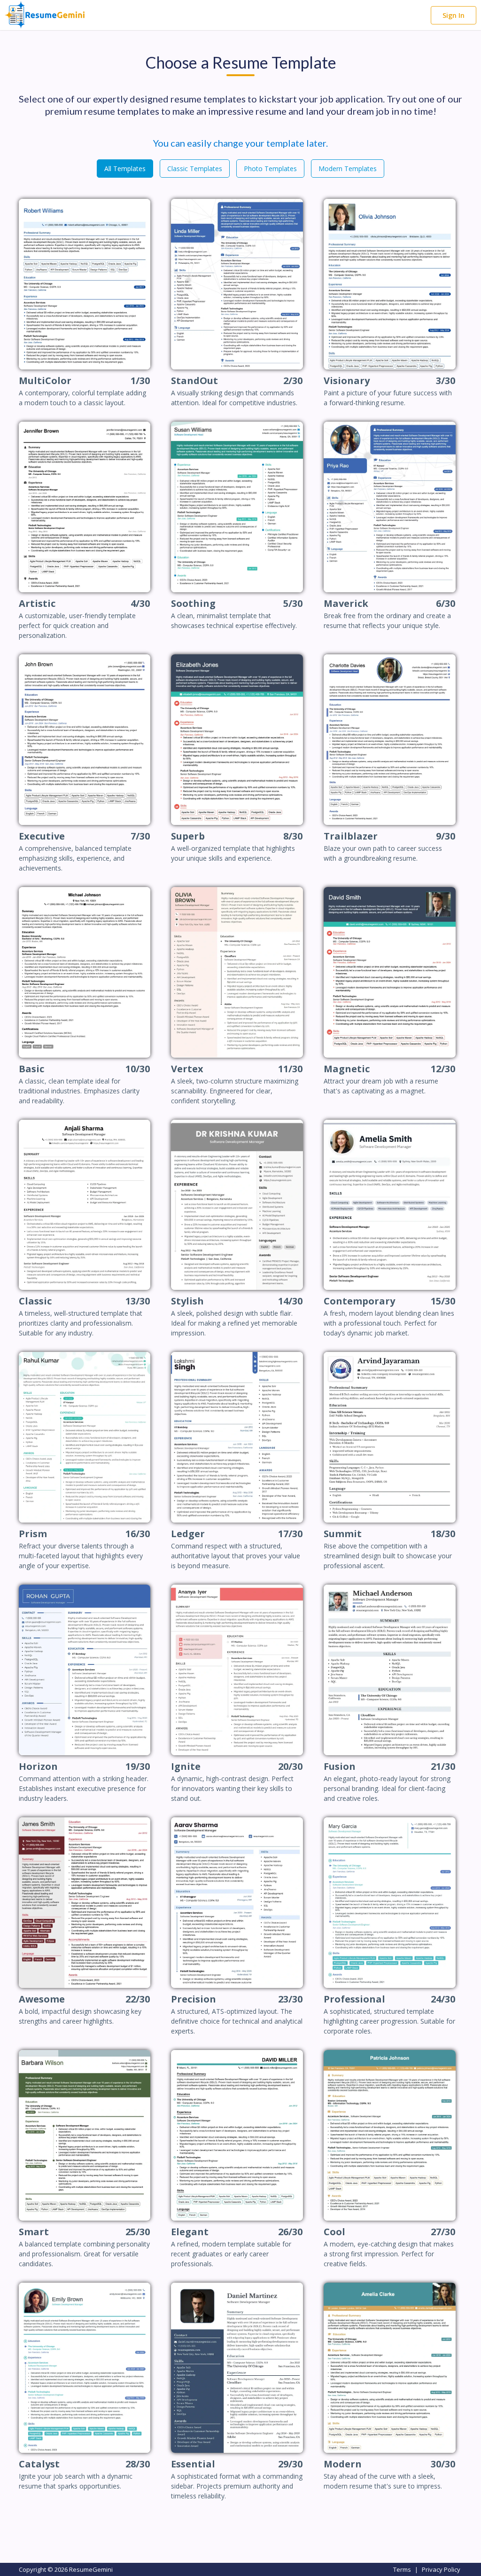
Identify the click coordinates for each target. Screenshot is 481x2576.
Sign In (454, 15)
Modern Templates (348, 169)
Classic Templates (195, 169)
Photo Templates (270, 169)
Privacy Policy (441, 2569)
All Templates (125, 169)
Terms (402, 2569)
